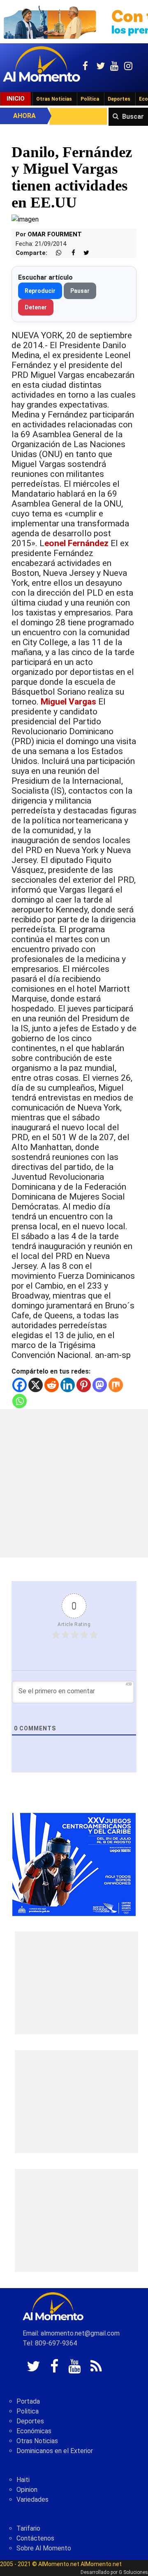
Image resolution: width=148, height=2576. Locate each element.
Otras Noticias (54, 99)
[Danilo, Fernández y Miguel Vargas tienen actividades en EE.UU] (25, 219)
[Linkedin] (68, 1385)
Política (90, 99)
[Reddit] (52, 1385)
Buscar (133, 117)
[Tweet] (83, 253)
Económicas (34, 2431)
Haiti (23, 2480)
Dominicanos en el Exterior (55, 2451)
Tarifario (28, 2528)
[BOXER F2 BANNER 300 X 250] (74, 1864)
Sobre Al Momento (44, 2548)
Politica (28, 2411)
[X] (36, 1385)
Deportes (119, 99)
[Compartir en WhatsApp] (55, 253)
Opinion (27, 2490)
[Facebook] (20, 1385)
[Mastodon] (100, 1385)
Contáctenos (35, 2538)
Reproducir (40, 291)
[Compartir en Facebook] (69, 253)
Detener (36, 307)
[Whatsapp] (20, 1401)
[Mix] (116, 1385)
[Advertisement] (74, 1483)
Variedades (32, 2499)
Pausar (80, 291)
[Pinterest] (84, 1385)
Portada (28, 2401)
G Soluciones (133, 2572)
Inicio (16, 99)
